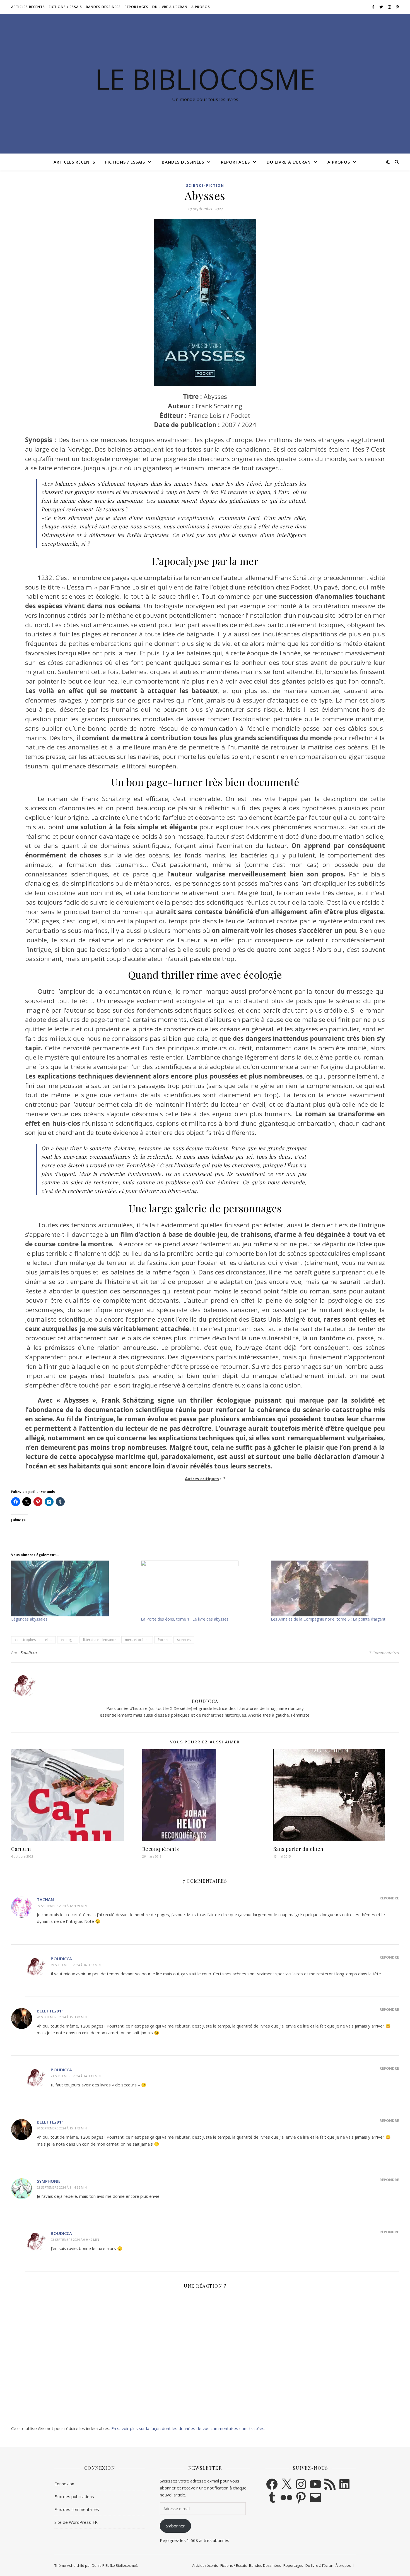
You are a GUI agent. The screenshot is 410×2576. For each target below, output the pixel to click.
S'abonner (175, 2526)
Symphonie (49, 2181)
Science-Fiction (205, 185)
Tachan (45, 1899)
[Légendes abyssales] (73, 1588)
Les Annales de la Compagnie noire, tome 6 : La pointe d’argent (328, 1619)
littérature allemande (100, 1640)
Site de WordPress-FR (76, 2522)
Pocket (163, 1640)
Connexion (64, 2484)
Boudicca (29, 1653)
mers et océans (137, 1640)
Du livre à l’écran (170, 7)
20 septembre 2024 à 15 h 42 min (62, 2017)
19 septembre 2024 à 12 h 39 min (62, 1906)
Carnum (21, 1849)
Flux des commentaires (77, 2509)
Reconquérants (161, 1849)
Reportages (137, 7)
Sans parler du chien (298, 1849)
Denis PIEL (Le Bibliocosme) (114, 2565)
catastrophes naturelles (33, 1640)
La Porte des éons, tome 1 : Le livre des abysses (185, 1619)
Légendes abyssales (29, 1619)
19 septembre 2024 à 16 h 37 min (76, 1965)
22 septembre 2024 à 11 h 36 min (62, 2187)
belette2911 (50, 2011)
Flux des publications (74, 2496)
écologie (68, 1640)
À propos (201, 7)
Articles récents (28, 7)
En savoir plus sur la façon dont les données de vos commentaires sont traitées (188, 2428)
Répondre (389, 1898)
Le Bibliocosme (205, 79)
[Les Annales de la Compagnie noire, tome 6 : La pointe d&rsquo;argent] (333, 1588)
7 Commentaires (384, 1653)
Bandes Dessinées (103, 7)
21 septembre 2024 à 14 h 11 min (76, 2076)
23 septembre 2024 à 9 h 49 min (75, 2240)
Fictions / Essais (65, 7)
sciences (184, 1640)
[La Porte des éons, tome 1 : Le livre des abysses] (203, 1588)
